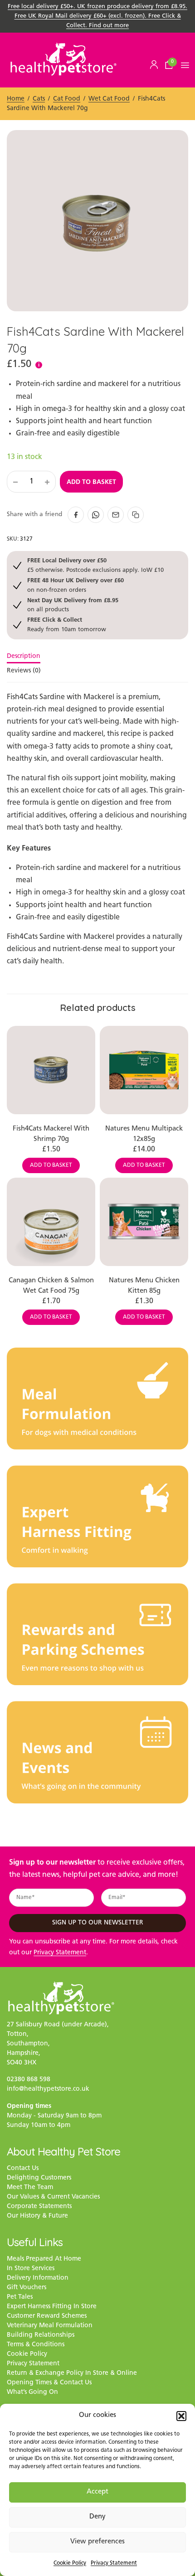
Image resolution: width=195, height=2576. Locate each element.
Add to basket (91, 482)
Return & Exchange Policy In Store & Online (72, 2374)
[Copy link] (136, 515)
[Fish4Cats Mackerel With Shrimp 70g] (51, 1070)
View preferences (97, 2542)
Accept (97, 2492)
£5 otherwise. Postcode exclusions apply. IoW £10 (95, 565)
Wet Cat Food (109, 99)
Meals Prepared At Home (44, 2259)
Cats (39, 99)
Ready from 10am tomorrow (67, 624)
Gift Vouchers (27, 2288)
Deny (97, 2517)
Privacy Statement (114, 2563)
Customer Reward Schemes (47, 2317)
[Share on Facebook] (76, 515)
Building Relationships (41, 2336)
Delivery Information (38, 2279)
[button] (181, 2416)
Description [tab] (24, 657)
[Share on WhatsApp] (96, 515)
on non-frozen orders (76, 585)
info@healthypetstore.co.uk (48, 2090)
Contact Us (23, 2169)
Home (16, 99)
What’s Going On (32, 2393)
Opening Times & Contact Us (49, 2383)
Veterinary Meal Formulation (50, 2326)
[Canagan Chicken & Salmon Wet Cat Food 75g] (51, 1222)
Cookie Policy (70, 2563)
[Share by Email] (116, 515)
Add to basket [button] (51, 1165)
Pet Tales (20, 2298)
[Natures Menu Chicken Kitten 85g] (144, 1222)
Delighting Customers (39, 2178)
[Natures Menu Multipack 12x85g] (144, 1070)
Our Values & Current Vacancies (53, 2197)
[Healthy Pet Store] (63, 59)
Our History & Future (37, 2216)
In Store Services (31, 2269)
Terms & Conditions (36, 2345)
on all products (73, 605)
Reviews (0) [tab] (24, 671)
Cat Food (67, 99)
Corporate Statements (39, 2207)
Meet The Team (30, 2188)
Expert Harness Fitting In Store (52, 2307)
